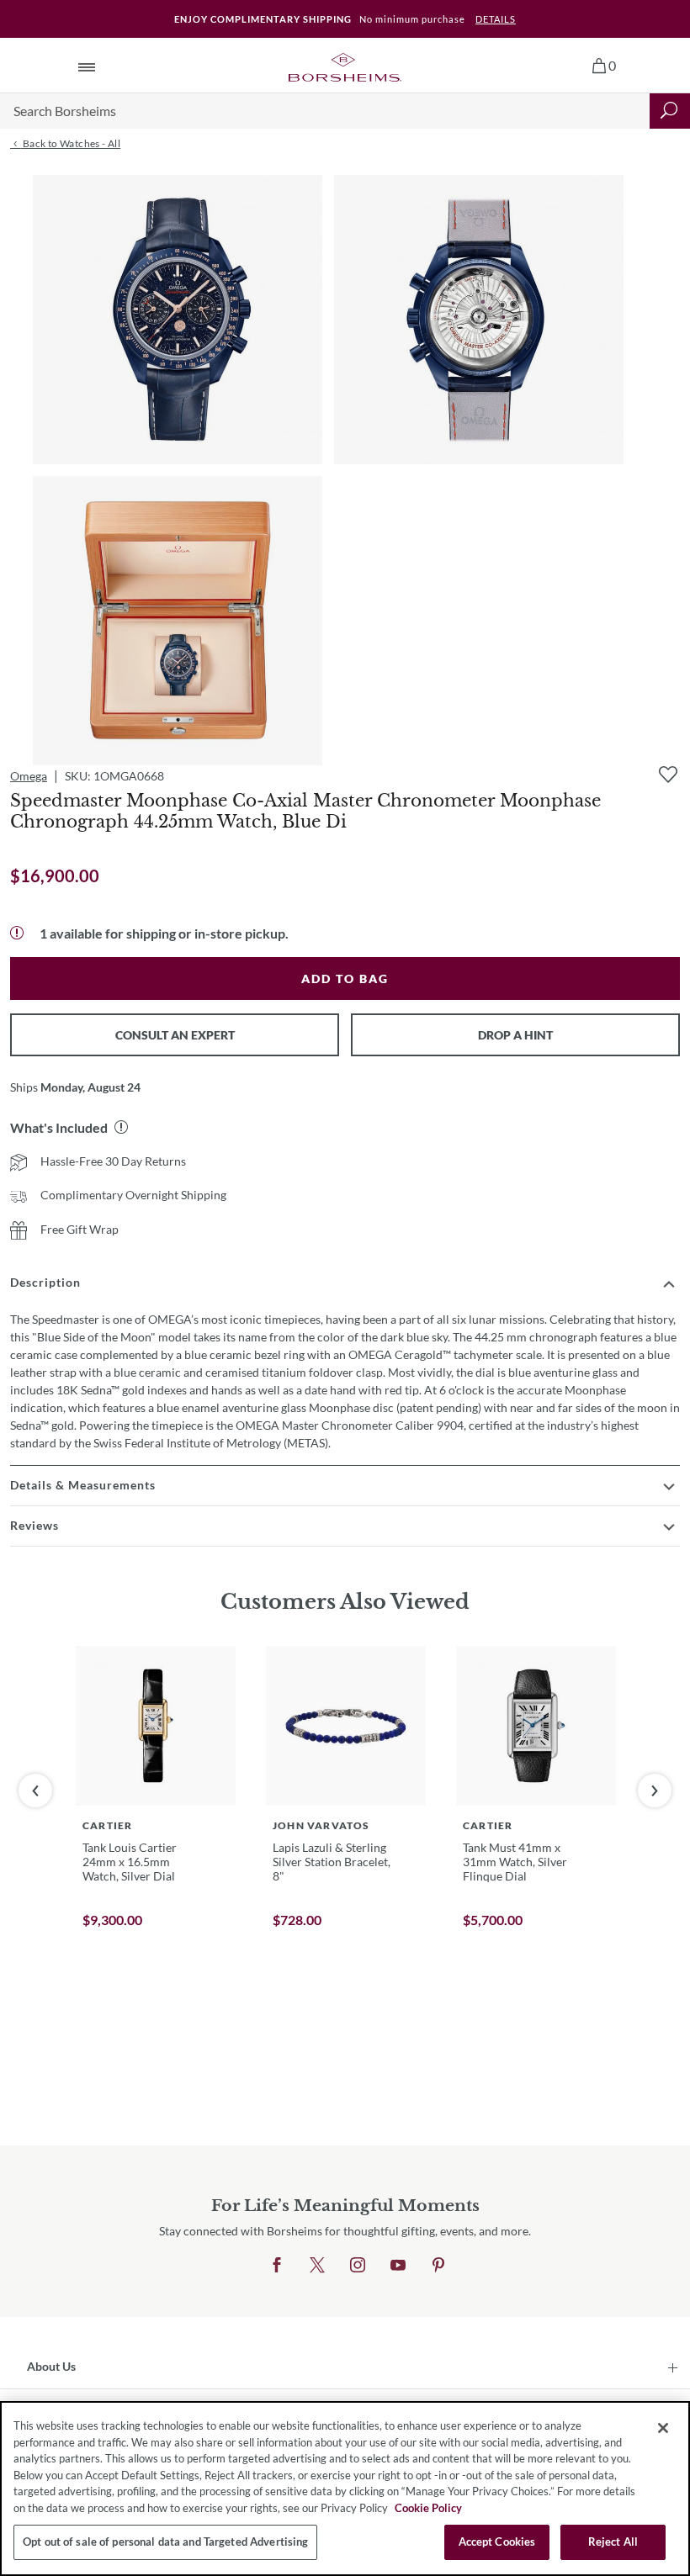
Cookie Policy (428, 2508)
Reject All (613, 2542)
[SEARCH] (670, 111)
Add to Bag (345, 979)
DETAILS (496, 19)
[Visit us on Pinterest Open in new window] (438, 2266)
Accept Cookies (497, 2542)
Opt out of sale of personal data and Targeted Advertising (165, 2542)
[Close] (663, 2428)
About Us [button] (51, 2366)
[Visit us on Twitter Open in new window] (317, 2266)
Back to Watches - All (70, 143)
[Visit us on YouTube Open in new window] (398, 2266)
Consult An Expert (175, 1035)
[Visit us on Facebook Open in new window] (277, 2266)
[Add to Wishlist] (668, 775)
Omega (29, 776)
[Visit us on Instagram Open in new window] (358, 2266)
